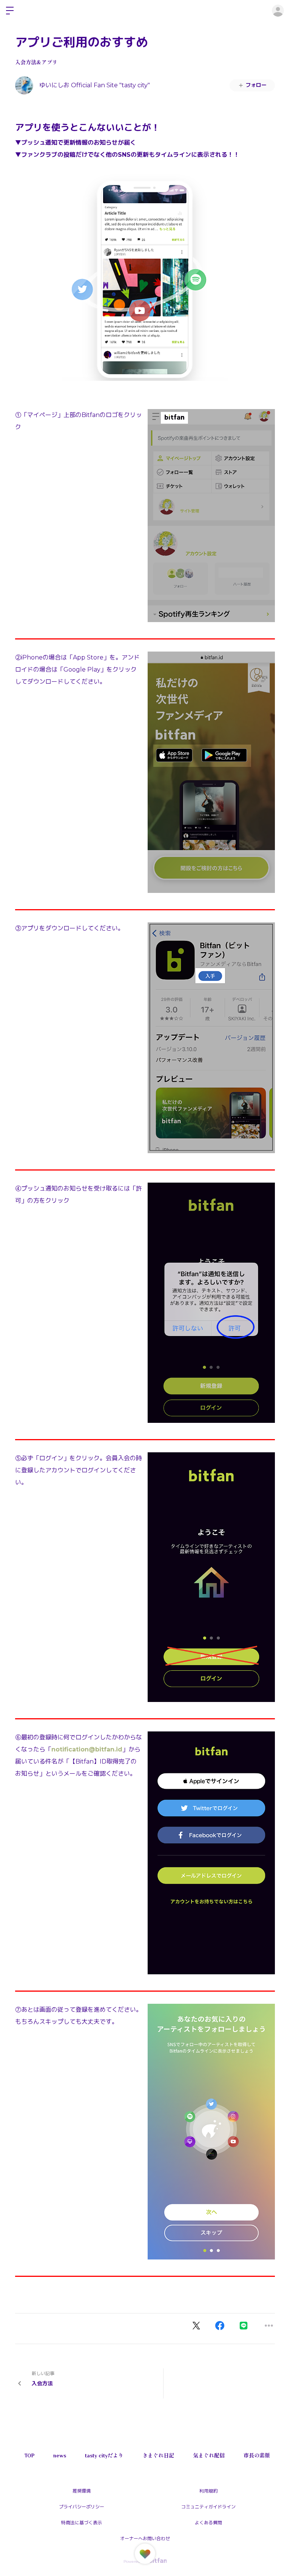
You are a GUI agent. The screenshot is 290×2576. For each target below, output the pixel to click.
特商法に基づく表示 (82, 2523)
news (60, 2456)
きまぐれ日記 (158, 2456)
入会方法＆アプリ (36, 62)
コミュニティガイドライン (208, 2507)
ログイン (278, 11)
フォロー (256, 85)
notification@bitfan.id (87, 1749)
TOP (29, 2456)
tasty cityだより (104, 2456)
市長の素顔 (257, 2456)
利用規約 (208, 2491)
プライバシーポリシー (82, 2507)
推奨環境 (82, 2491)
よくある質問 (208, 2523)
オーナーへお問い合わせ (145, 2538)
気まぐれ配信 (209, 2456)
